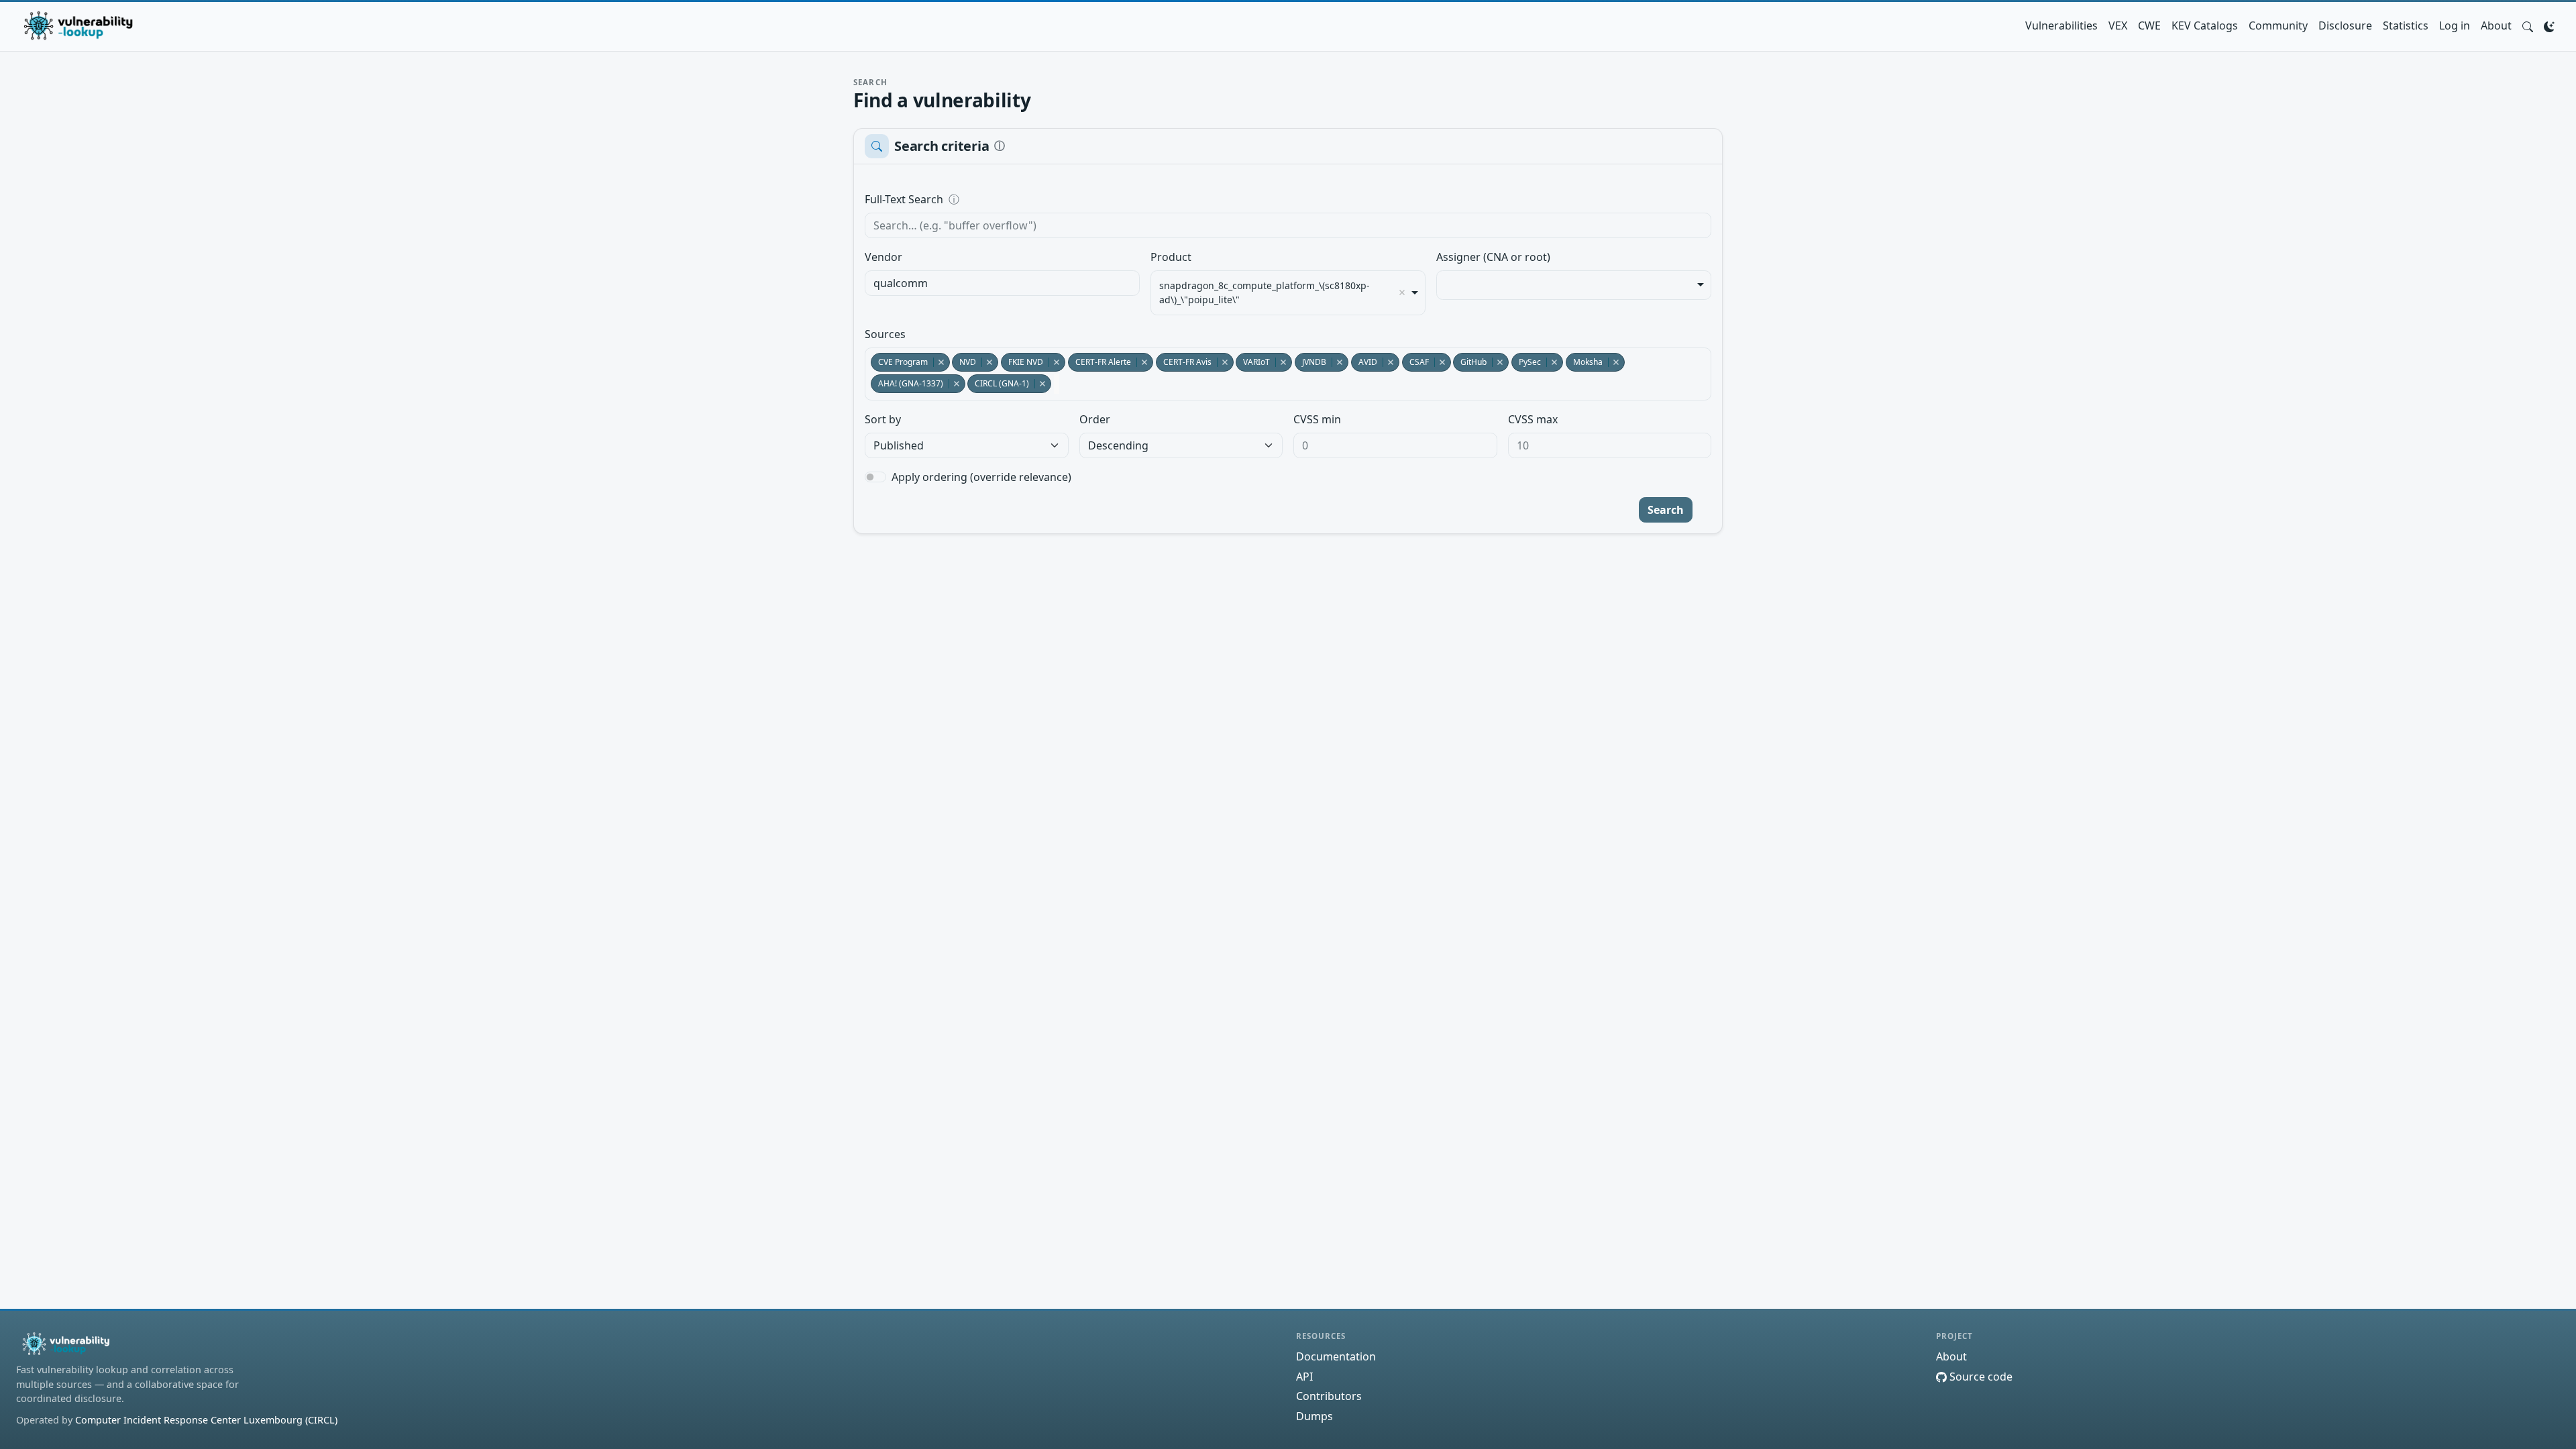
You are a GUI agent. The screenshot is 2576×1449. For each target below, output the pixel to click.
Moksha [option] (1584, 362)
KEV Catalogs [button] (2205, 25)
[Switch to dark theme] (2549, 25)
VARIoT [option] (1253, 362)
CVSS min (1317, 419)
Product (1171, 257)
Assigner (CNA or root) (1493, 257)
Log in (2455, 25)
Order (1095, 419)
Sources (885, 334)
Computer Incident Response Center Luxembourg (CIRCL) (206, 1420)
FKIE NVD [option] (1022, 362)
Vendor (883, 257)
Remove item (1402, 292)
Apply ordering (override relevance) (981, 477)
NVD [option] (964, 362)
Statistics (2406, 25)
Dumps (1314, 1416)
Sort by (883, 419)
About (2496, 25)
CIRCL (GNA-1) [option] (998, 383)
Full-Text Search (996, 199)
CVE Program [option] (899, 362)
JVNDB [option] (1310, 362)
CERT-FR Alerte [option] (1099, 362)
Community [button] (2278, 25)
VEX (2118, 25)
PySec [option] (1526, 362)
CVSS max (1533, 419)
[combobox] (1002, 283)
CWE (2149, 25)
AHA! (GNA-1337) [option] (907, 383)
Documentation (1336, 1356)
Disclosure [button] (2345, 25)
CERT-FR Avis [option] (1184, 362)
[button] (2528, 25)
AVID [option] (1364, 362)
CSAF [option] (1415, 362)
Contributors (1329, 1396)
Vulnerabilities (2061, 25)
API (1304, 1377)
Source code (1980, 1377)
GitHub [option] (1470, 362)
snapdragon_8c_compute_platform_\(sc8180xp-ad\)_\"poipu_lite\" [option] (1265, 292)
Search (1666, 510)
